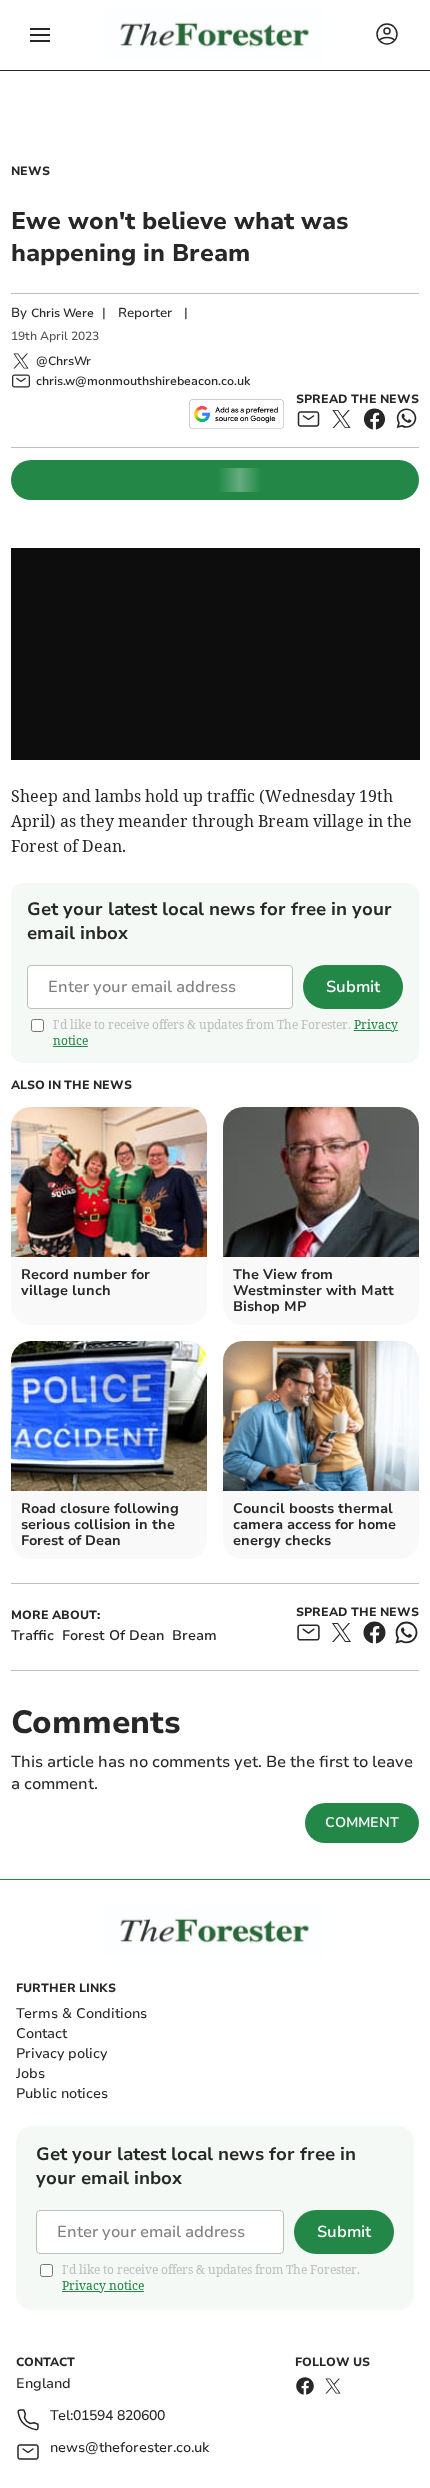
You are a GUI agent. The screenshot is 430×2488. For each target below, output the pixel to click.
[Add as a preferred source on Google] (236, 414)
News (30, 171)
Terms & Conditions (81, 2013)
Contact (41, 2033)
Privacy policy (61, 2053)
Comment (362, 1822)
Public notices (62, 2093)
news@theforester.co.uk (129, 2448)
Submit (353, 987)
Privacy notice (103, 2285)
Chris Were (62, 313)
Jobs (30, 2073)
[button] (40, 35)
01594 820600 (119, 2416)
